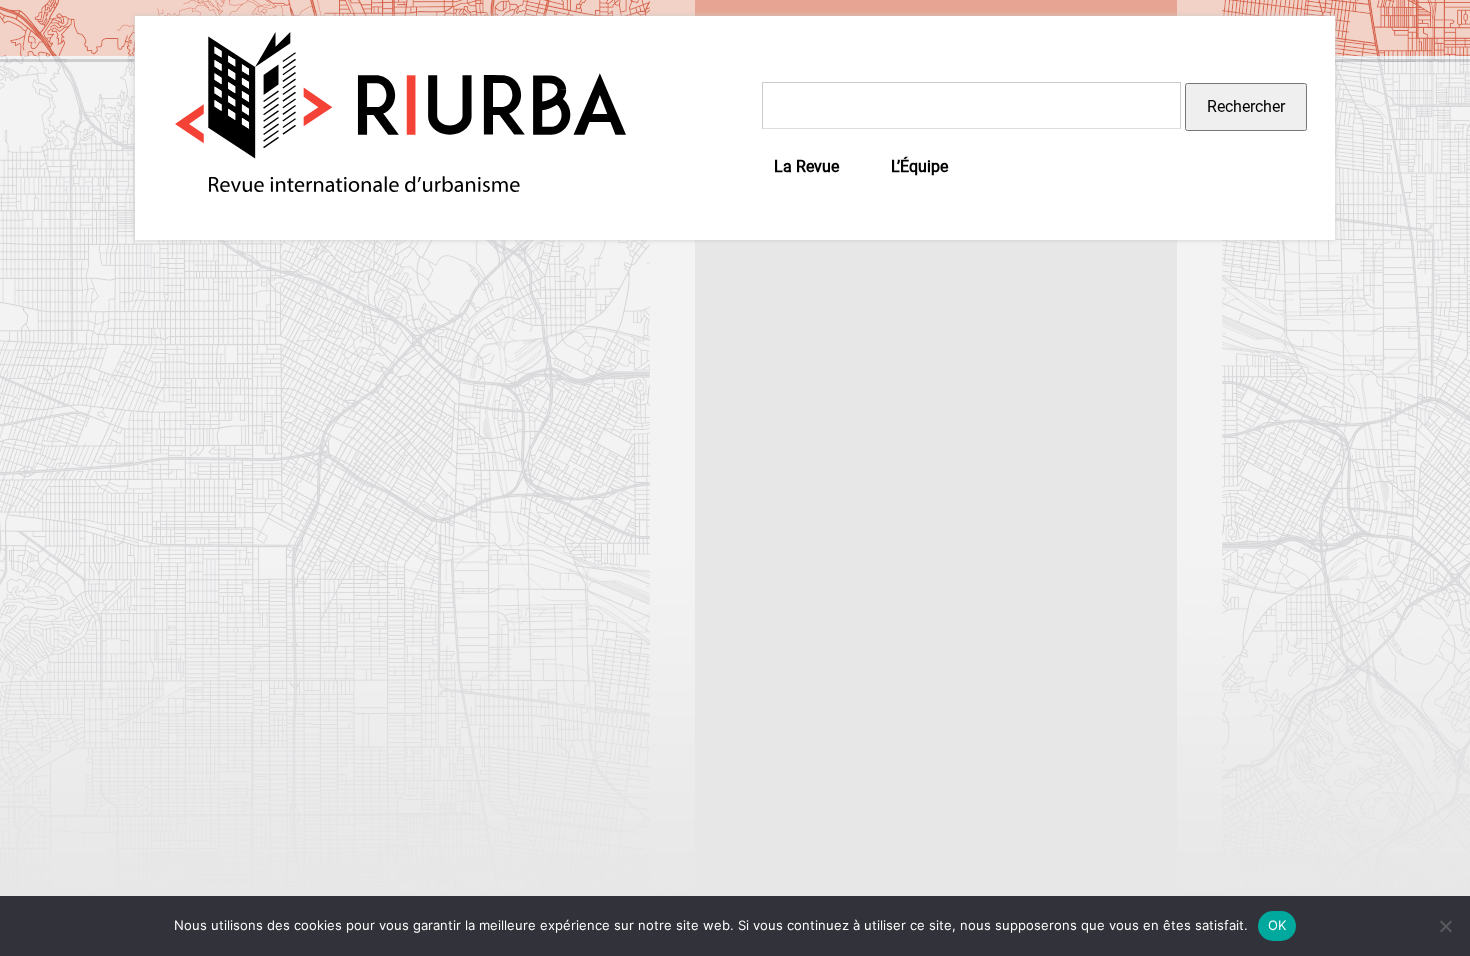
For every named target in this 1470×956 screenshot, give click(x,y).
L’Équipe (919, 166)
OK (1277, 925)
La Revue (806, 166)
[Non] (1445, 926)
